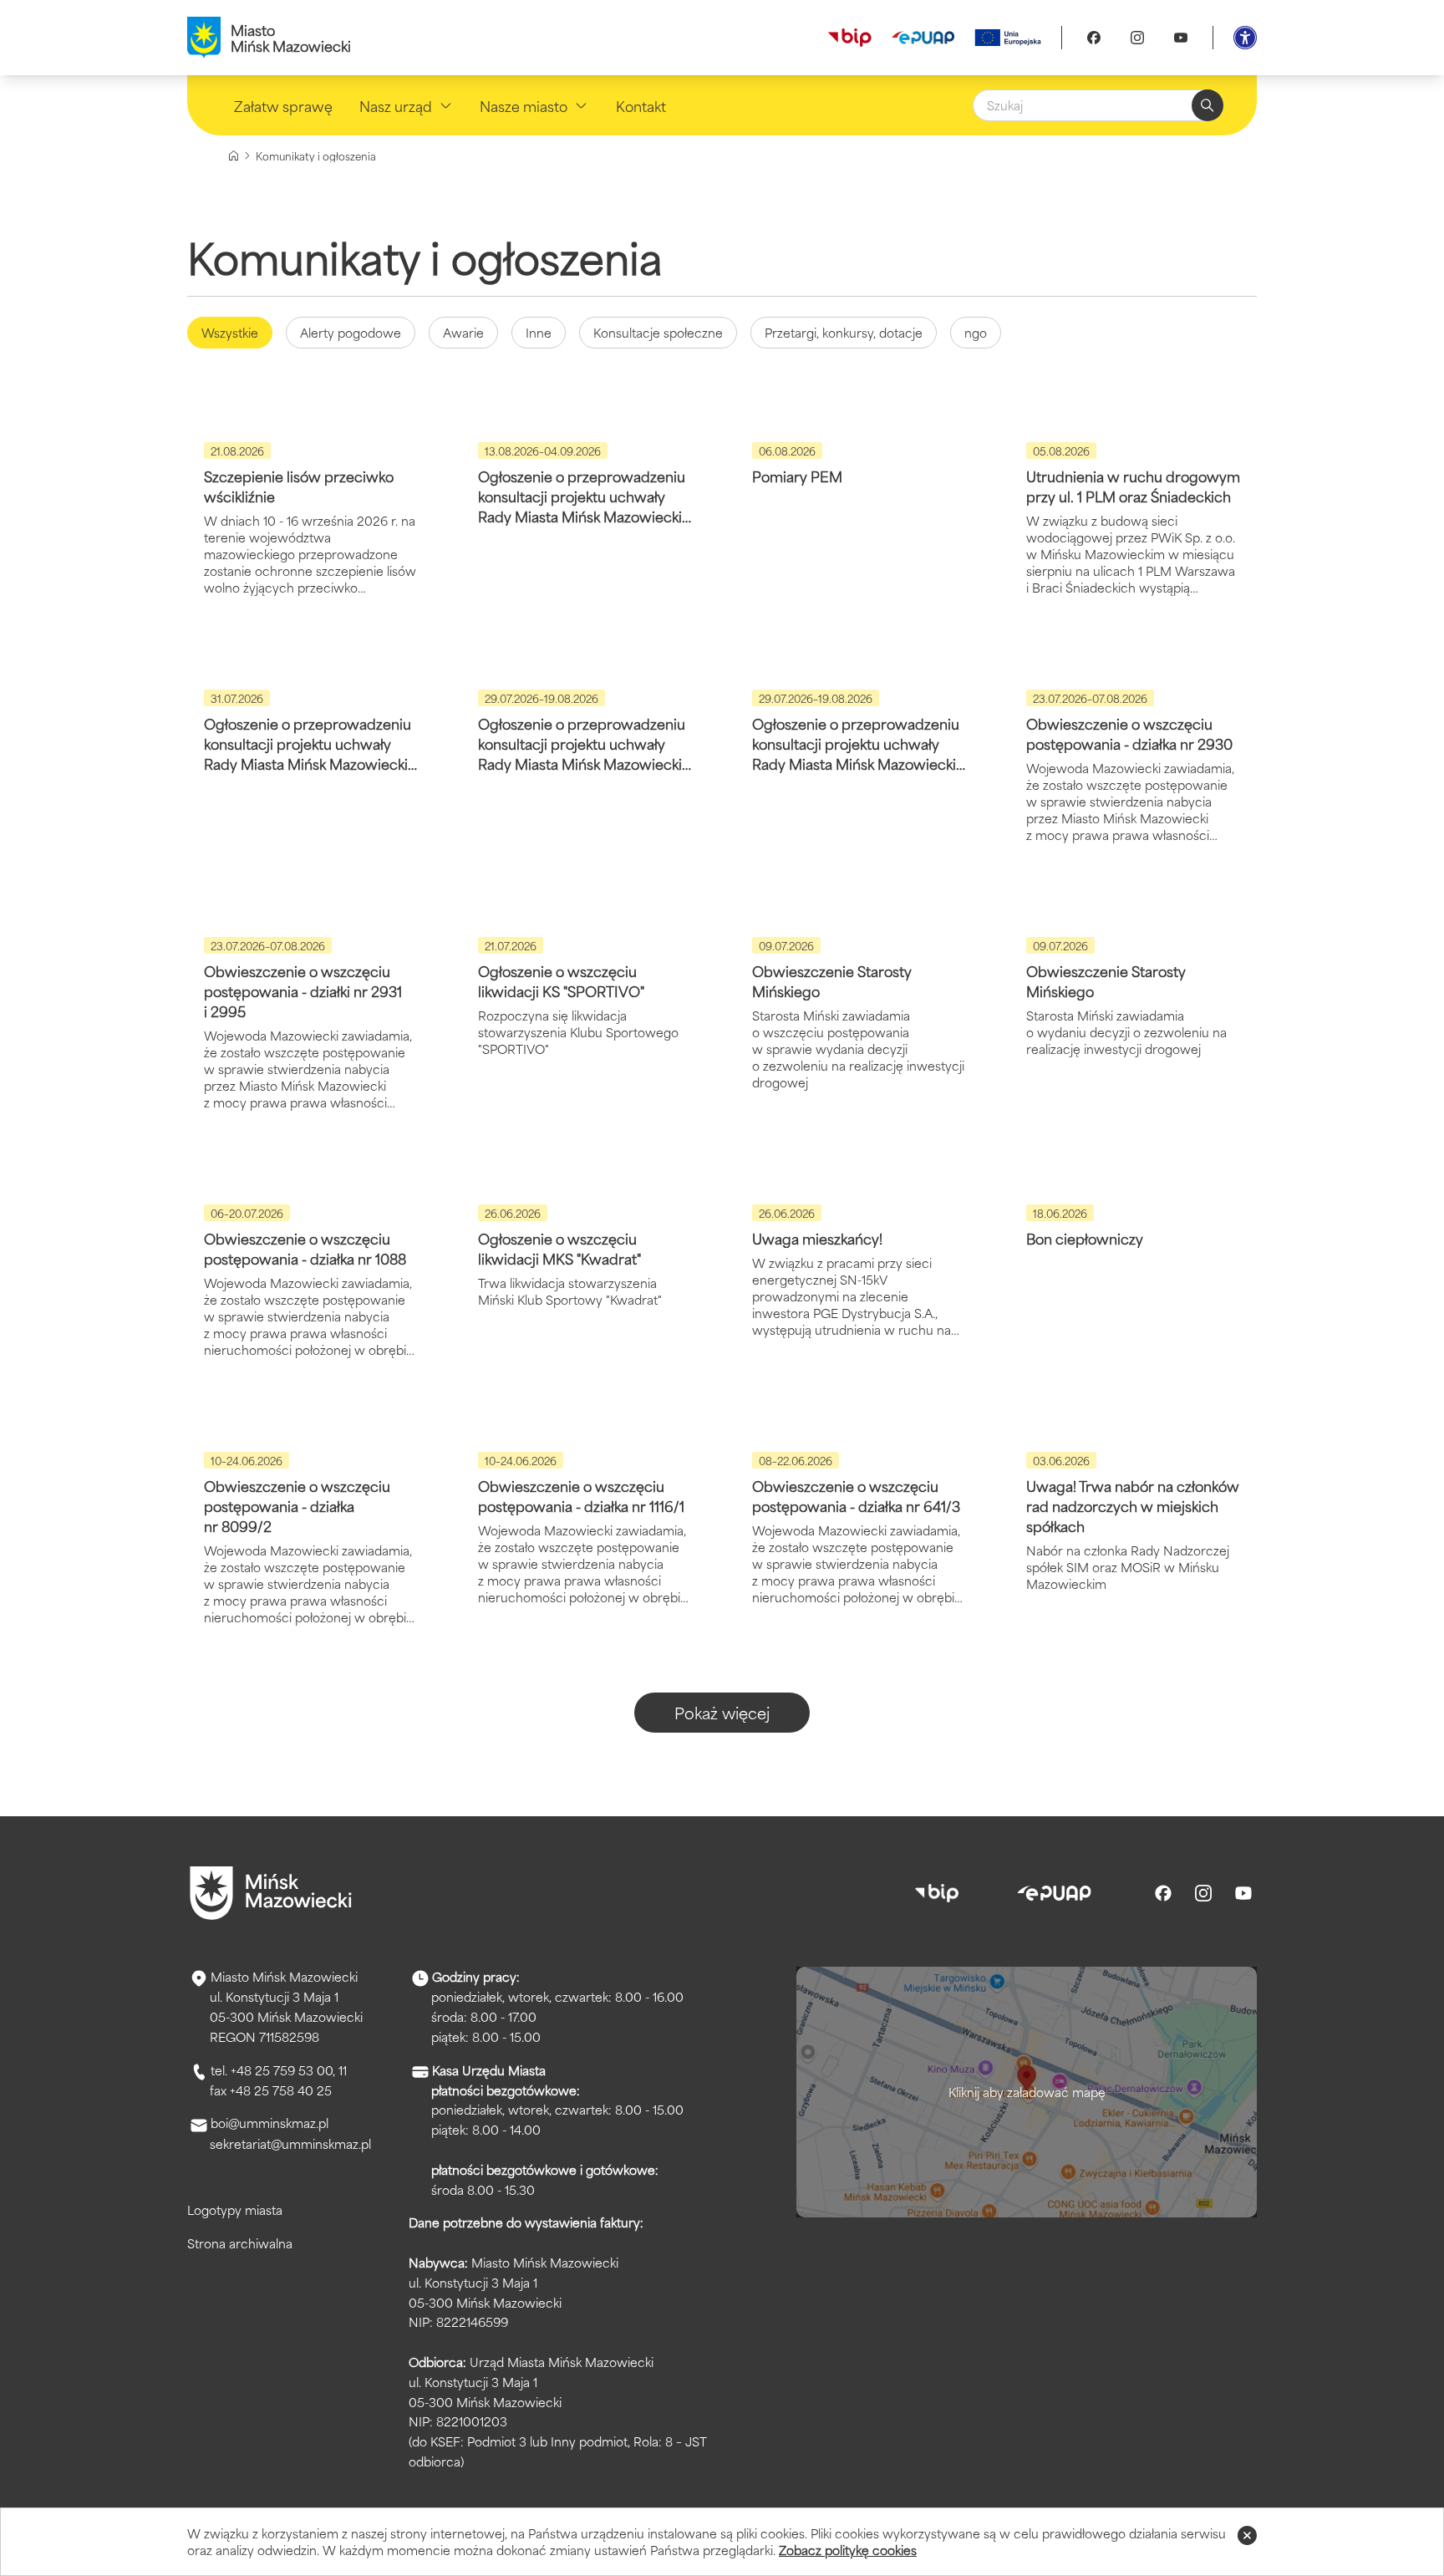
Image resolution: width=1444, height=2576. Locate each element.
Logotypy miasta (235, 2209)
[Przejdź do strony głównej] (271, 1893)
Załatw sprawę (283, 105)
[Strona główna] (234, 156)
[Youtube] (1181, 38)
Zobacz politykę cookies (848, 2550)
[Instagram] (1137, 38)
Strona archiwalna (240, 2243)
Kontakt (641, 105)
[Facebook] (1094, 38)
